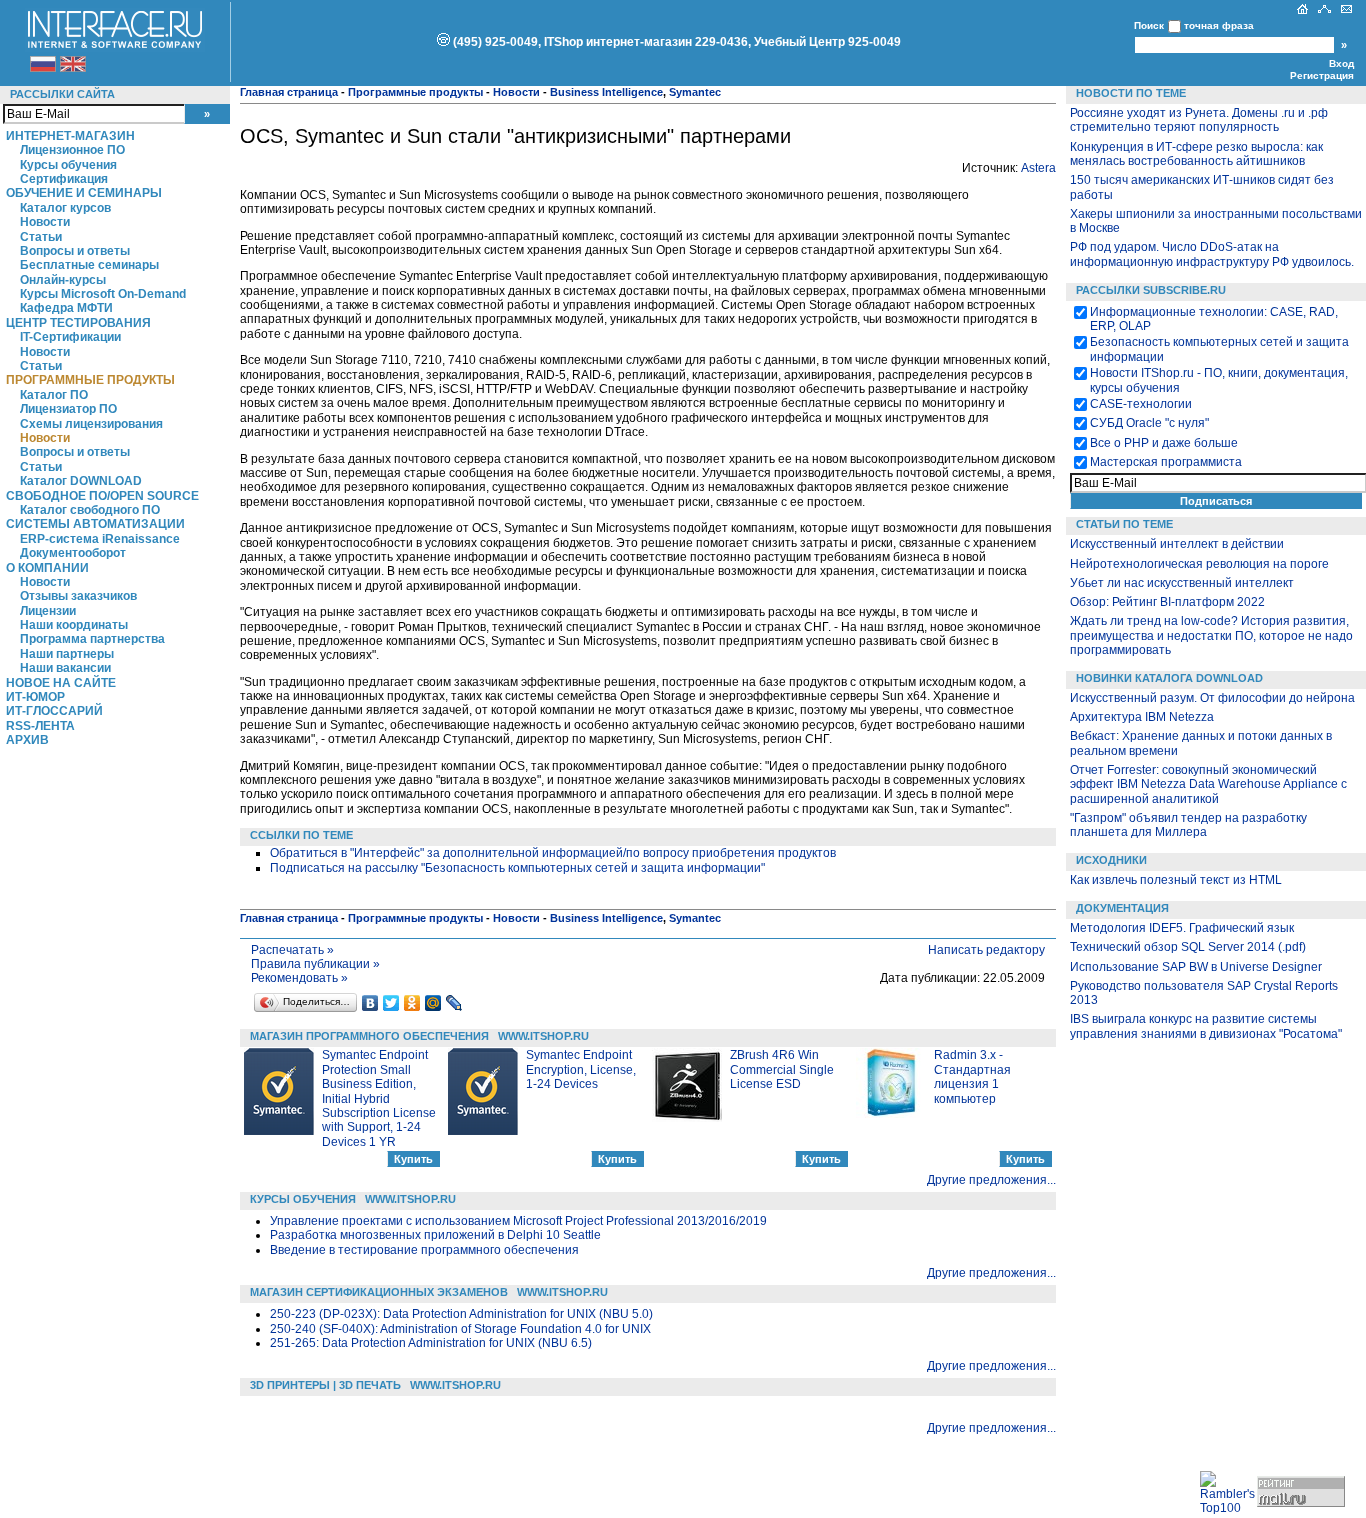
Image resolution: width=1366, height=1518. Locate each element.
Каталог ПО (54, 395)
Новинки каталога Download (1169, 678)
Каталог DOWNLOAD (81, 481)
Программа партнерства (92, 639)
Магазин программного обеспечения (369, 1036)
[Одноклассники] (412, 1003)
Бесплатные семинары (89, 265)
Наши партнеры (67, 654)
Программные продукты (90, 380)
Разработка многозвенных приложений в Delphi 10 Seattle (435, 1235)
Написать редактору (986, 950)
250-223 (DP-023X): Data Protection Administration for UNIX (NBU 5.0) (461, 1314)
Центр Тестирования (78, 323)
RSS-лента (40, 726)
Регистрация (1322, 75)
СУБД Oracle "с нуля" (1149, 423)
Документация (1122, 908)
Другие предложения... (991, 1180)
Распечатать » (292, 950)
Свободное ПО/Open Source (102, 496)
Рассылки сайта (62, 94)
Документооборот (73, 553)
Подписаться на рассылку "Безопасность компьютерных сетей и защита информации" (517, 868)
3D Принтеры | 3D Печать (325, 1385)
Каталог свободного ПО (90, 510)
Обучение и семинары (84, 193)
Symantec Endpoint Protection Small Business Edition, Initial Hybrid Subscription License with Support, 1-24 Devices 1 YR (379, 1098)
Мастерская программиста (1166, 462)
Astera (1038, 168)
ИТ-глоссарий (54, 711)
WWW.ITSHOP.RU (543, 1036)
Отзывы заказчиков (78, 596)
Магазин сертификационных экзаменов (379, 1292)
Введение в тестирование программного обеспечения (424, 1250)
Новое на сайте (61, 683)
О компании (47, 568)
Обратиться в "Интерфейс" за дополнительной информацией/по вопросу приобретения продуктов (553, 853)
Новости (45, 222)
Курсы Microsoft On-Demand (103, 294)
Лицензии (48, 611)
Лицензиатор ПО (68, 409)
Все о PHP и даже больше (1164, 443)
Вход (1341, 63)
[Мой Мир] (433, 1003)
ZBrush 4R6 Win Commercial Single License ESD (782, 1069)
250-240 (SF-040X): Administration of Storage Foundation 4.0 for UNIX (460, 1329)
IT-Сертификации (70, 337)
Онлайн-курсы (63, 280)
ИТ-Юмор (35, 697)
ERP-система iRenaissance (100, 539)
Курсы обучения (68, 165)
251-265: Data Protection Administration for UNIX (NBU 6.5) (431, 1343)
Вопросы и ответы (75, 251)
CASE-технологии (1141, 404)
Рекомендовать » (299, 978)
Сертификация (64, 179)
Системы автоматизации (95, 524)
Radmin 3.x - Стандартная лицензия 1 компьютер (972, 1076)
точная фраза (1219, 25)
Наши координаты (74, 625)
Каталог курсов (65, 208)
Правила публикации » (315, 964)
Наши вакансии (65, 668)
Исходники (1111, 860)
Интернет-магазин (70, 136)
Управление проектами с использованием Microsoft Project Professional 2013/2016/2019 (518, 1221)
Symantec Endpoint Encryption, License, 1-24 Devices (581, 1069)
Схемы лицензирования (91, 424)
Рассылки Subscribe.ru (1151, 290)
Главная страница (289, 92)
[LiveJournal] (454, 1003)
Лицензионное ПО (72, 150)
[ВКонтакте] (370, 1003)
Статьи (41, 237)
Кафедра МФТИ (66, 308)
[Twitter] (391, 1003)
